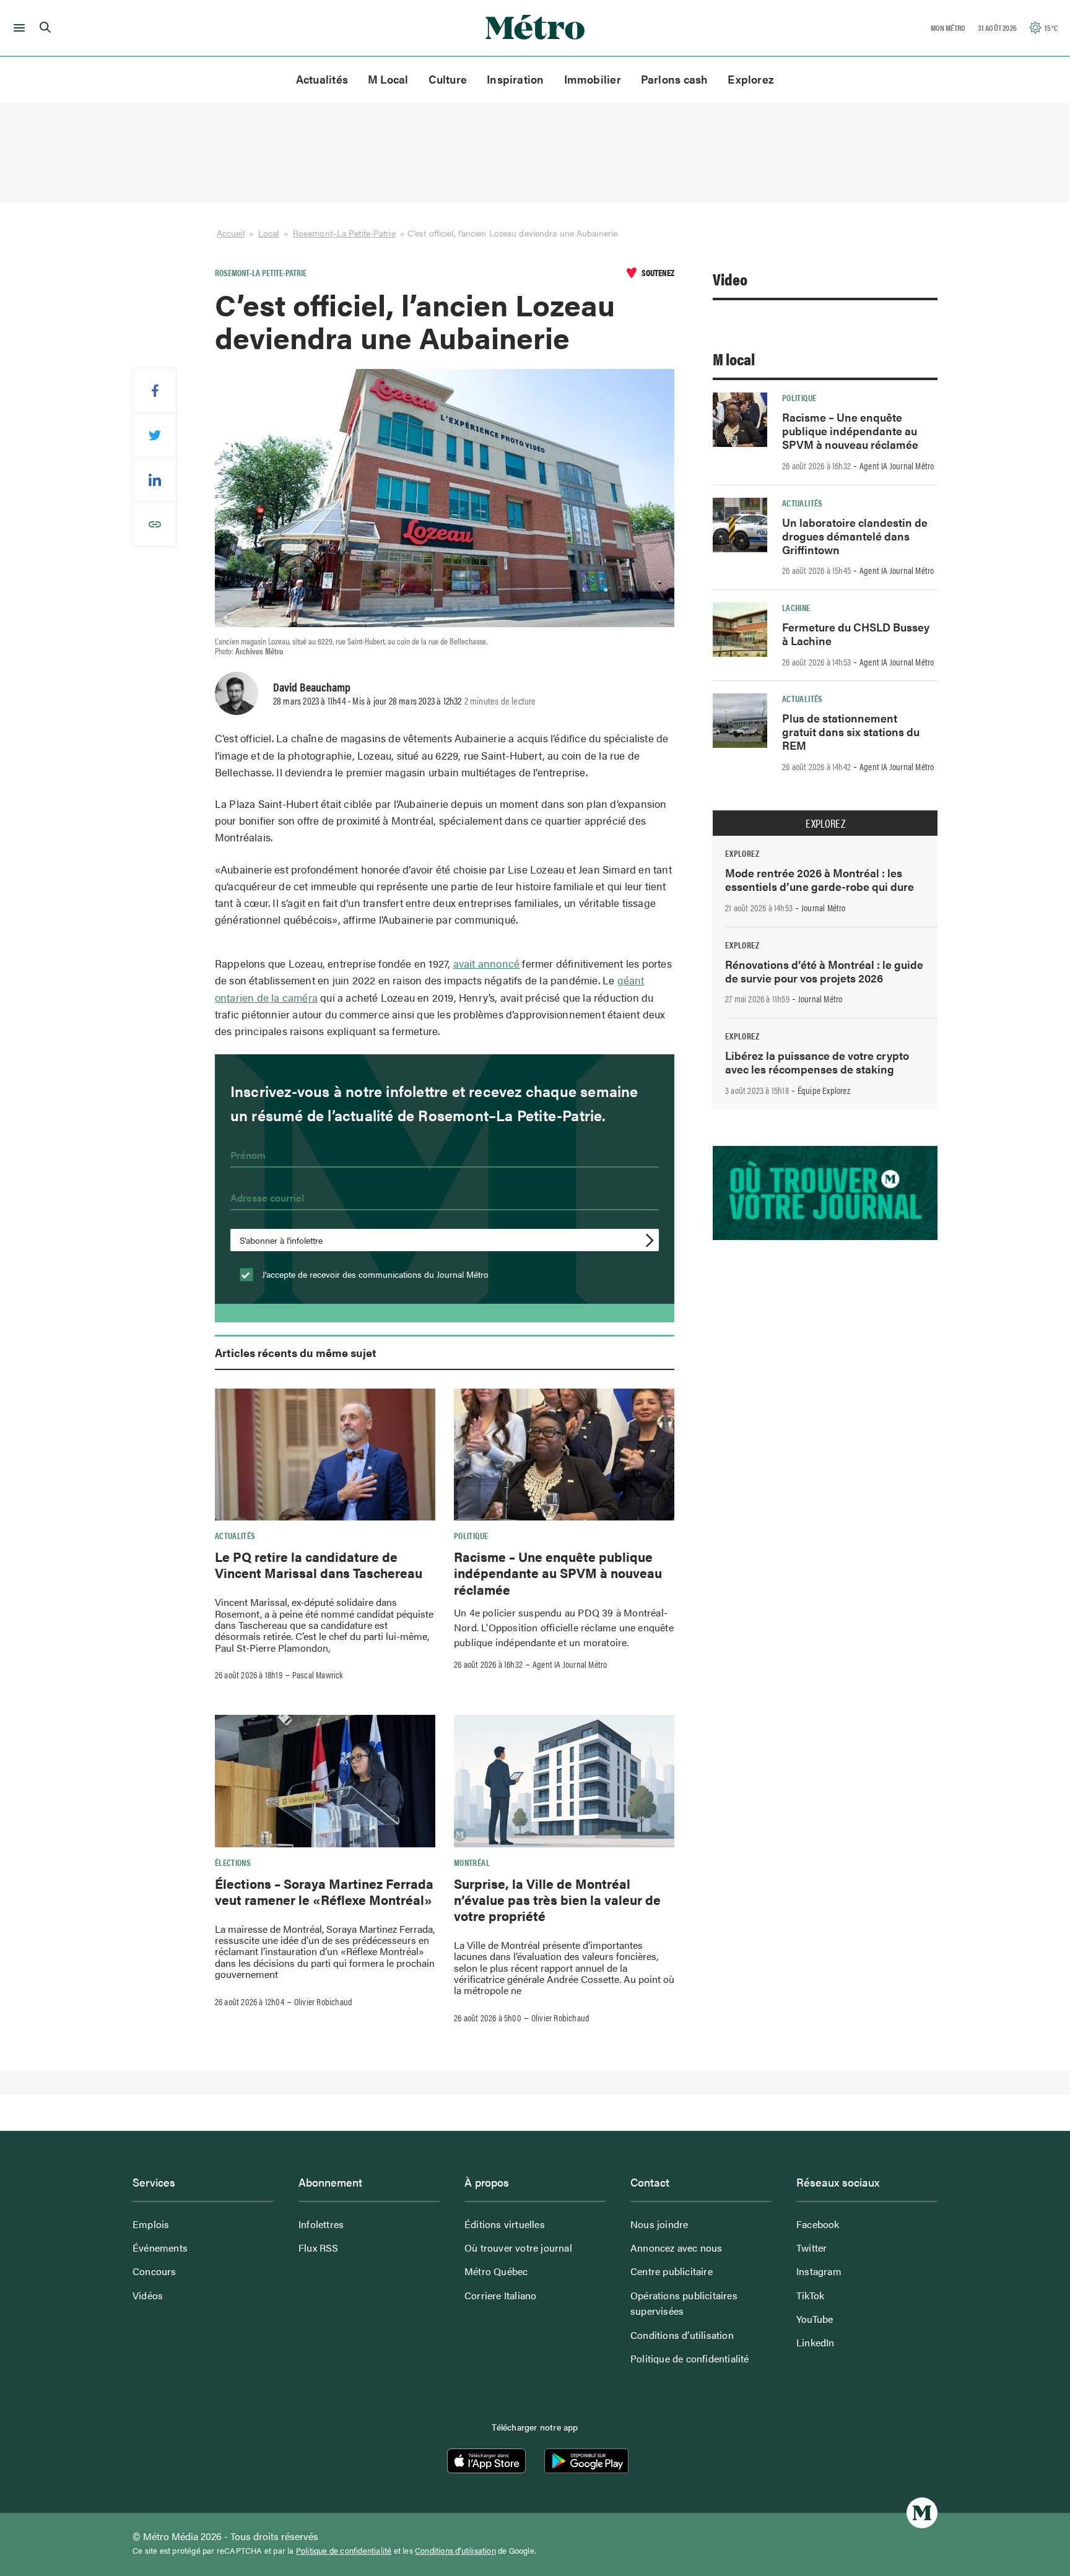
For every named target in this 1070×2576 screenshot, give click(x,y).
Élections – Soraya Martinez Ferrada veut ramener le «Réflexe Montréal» (324, 1891)
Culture (448, 79)
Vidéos (148, 2295)
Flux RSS (319, 2248)
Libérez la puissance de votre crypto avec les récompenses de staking (817, 1062)
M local (734, 359)
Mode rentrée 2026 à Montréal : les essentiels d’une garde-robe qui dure (820, 879)
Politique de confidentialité (690, 2358)
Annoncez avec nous (676, 2248)
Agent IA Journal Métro (570, 1664)
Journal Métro (824, 908)
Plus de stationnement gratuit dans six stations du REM (851, 731)
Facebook (818, 2224)
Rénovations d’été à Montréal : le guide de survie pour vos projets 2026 (824, 971)
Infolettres (321, 2224)
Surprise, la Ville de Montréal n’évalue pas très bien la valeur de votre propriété (557, 1900)
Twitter (811, 2248)
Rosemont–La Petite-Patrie (344, 233)
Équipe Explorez (824, 1090)
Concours (154, 2271)
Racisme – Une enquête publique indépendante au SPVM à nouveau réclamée (558, 1573)
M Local (388, 79)
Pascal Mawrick (318, 1675)
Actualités (322, 79)
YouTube (815, 2319)
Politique (471, 1535)
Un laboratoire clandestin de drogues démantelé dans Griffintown (855, 536)
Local (269, 233)
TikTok (810, 2295)
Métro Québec (496, 2271)
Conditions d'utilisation (455, 2551)
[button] (17, 28)
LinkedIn (816, 2342)
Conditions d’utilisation (682, 2335)
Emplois (151, 2224)
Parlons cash (675, 79)
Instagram (819, 2271)
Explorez (751, 79)
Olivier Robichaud (323, 2001)
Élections (233, 1862)
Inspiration (515, 79)
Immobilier (593, 79)
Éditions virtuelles (505, 2224)
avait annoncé (487, 963)
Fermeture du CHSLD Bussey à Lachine (856, 634)
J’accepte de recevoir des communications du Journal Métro (374, 1274)
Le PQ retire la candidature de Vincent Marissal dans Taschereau (319, 1564)
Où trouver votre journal (518, 2248)
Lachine (796, 607)
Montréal (472, 1862)
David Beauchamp (312, 687)
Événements (160, 2248)
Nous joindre (659, 2224)
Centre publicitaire (672, 2271)
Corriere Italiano (500, 2295)
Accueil (231, 233)
